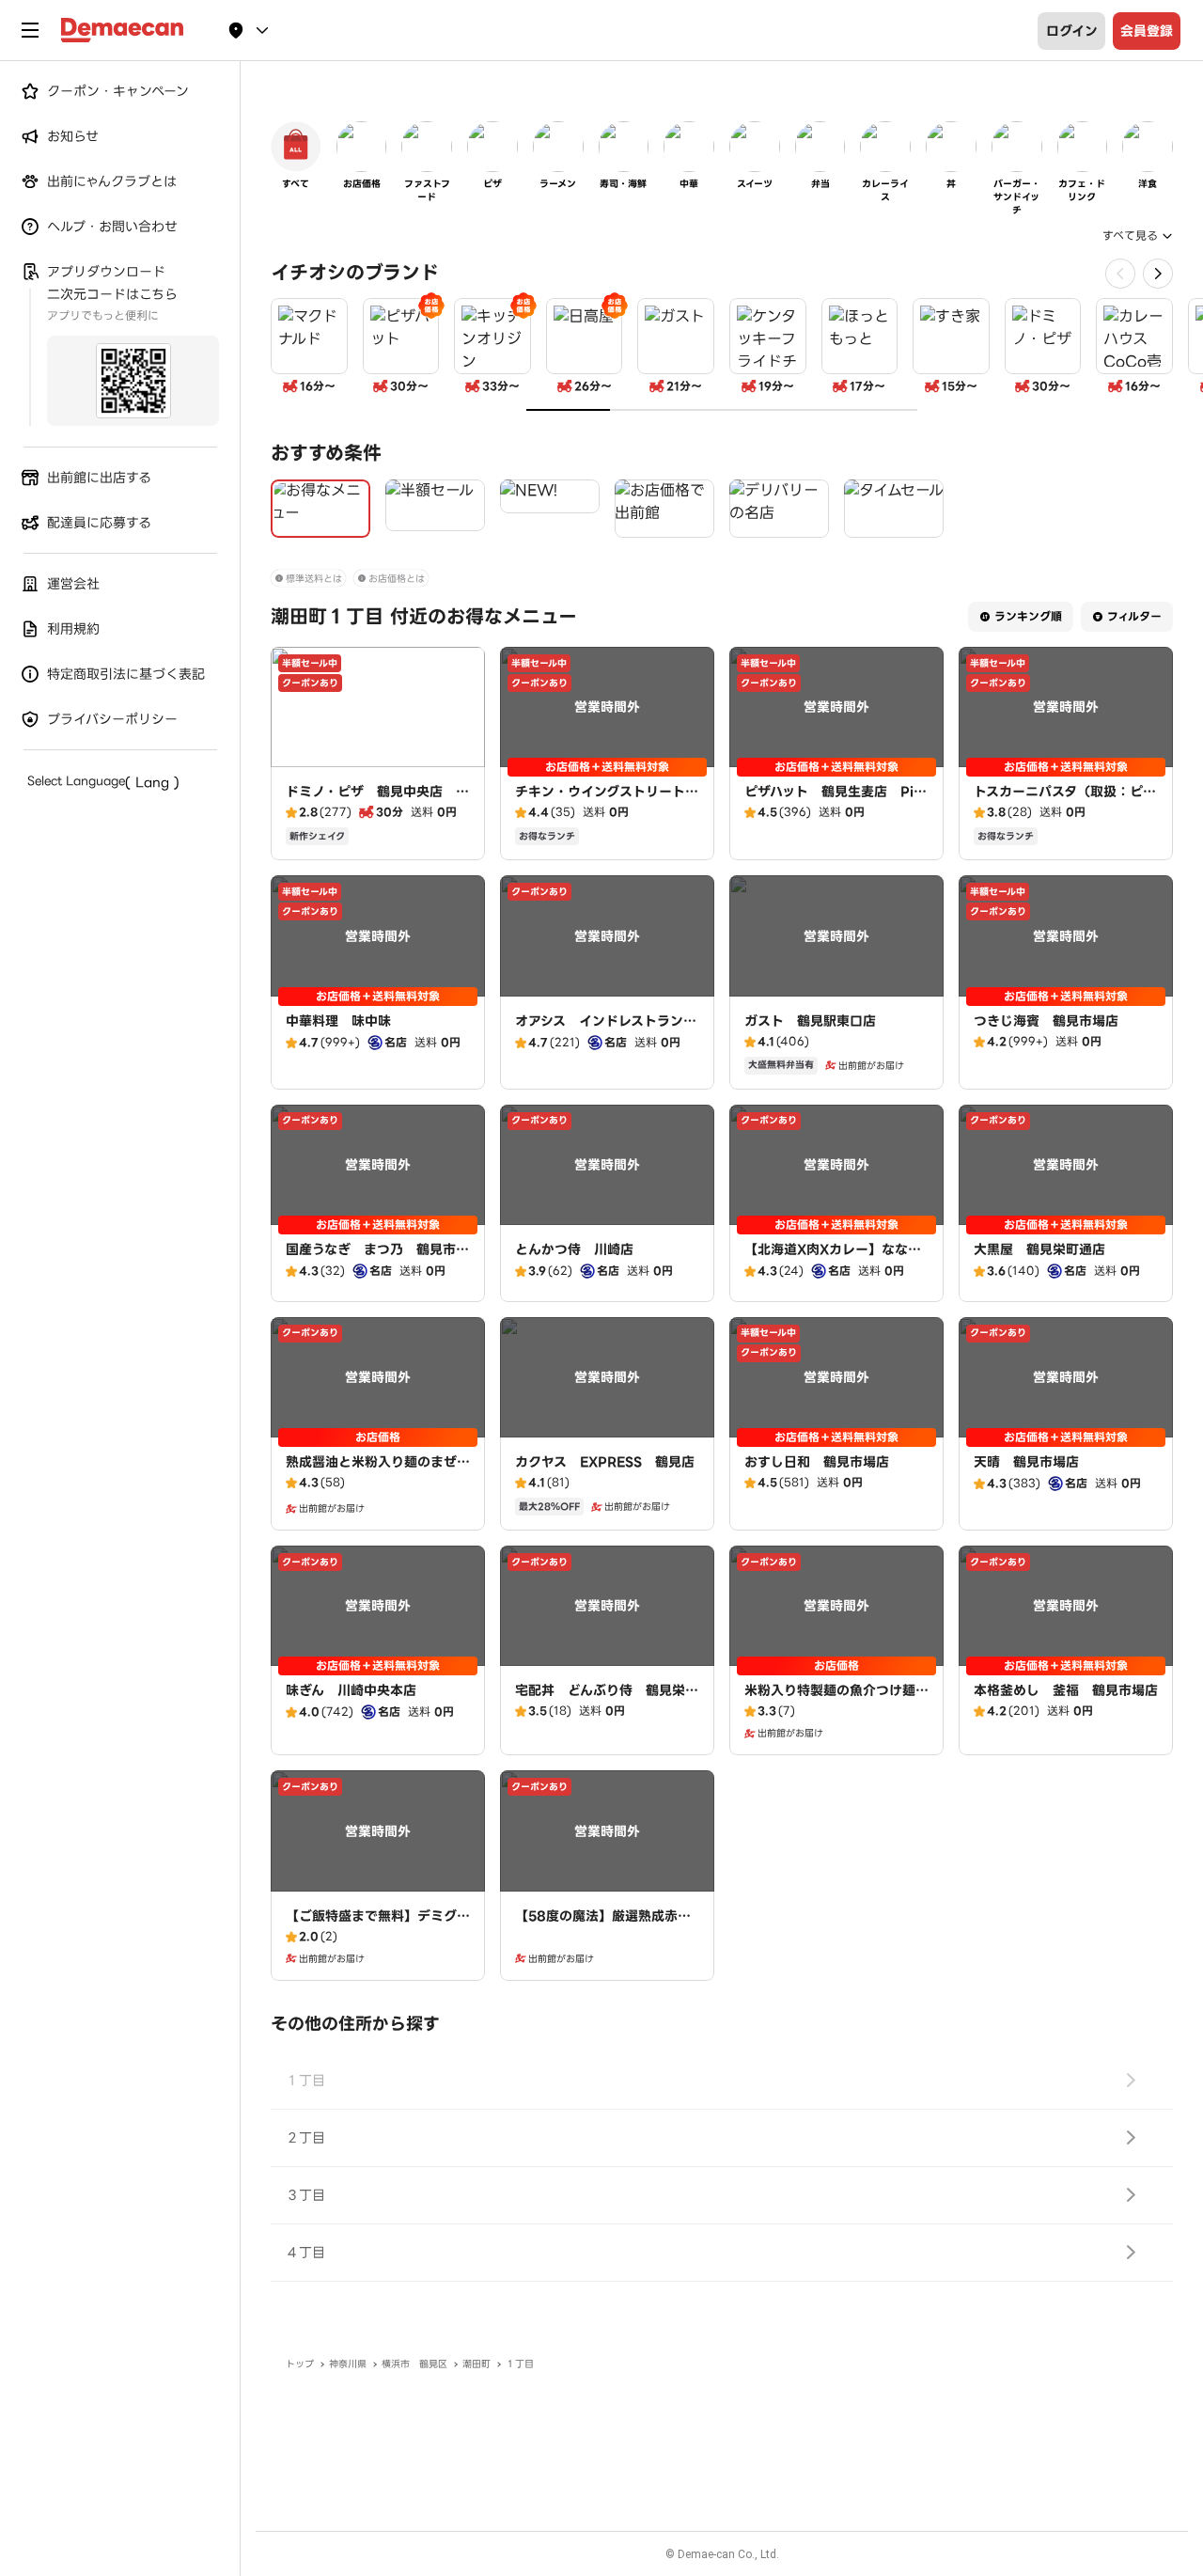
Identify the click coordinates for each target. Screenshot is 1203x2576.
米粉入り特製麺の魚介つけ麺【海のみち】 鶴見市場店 (830, 1700)
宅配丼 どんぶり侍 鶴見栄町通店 (607, 1700)
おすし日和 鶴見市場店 (817, 1462)
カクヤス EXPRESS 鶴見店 (605, 1462)
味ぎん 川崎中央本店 (351, 1690)
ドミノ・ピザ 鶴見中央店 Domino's (376, 801)
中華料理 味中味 (338, 1021)
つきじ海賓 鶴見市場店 (1046, 1021)
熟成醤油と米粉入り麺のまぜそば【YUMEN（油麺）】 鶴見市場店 (378, 1481)
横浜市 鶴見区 (414, 2364)
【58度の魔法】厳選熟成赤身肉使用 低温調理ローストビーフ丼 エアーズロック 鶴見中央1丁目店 (607, 1944)
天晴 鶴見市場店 (1026, 1462)
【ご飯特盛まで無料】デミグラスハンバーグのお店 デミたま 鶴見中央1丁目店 (384, 1935)
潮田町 (477, 2364)
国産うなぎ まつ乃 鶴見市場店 (377, 1259)
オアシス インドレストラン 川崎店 (606, 1030)
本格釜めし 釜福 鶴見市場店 (1066, 1690)
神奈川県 (348, 2364)
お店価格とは (397, 579)
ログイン (1072, 31)
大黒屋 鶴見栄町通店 (1039, 1249)
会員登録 (1147, 31)
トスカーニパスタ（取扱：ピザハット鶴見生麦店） (1065, 801)
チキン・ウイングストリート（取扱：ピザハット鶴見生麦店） (600, 810)
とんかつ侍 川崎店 (574, 1249)
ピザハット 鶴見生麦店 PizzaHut (836, 801)
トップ (300, 2364)
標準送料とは (314, 579)
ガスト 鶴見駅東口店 (810, 1021)
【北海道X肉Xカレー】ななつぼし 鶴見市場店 (833, 1259)
